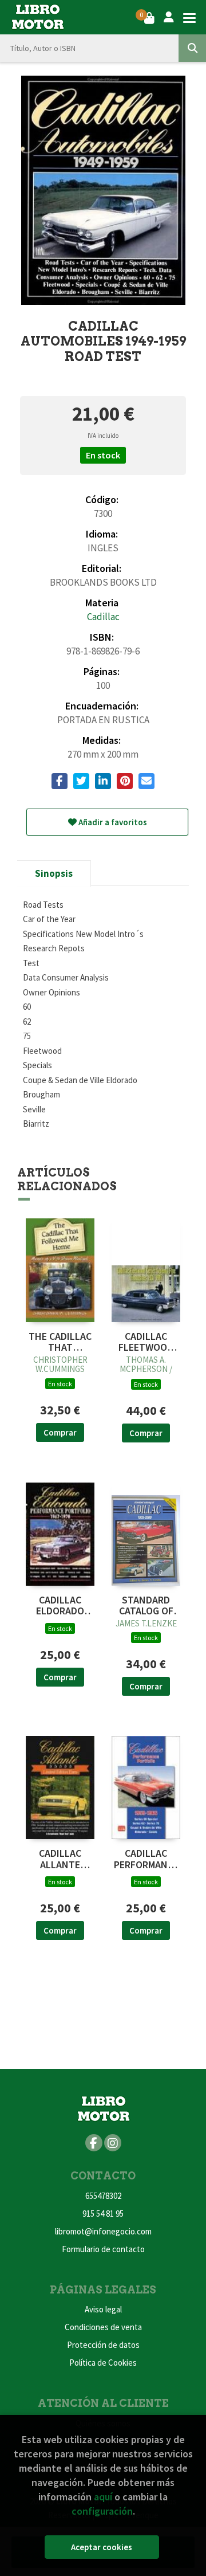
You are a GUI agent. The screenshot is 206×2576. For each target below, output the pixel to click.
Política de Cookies (103, 2363)
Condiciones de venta (103, 2327)
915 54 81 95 (103, 2214)
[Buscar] (192, 48)
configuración (102, 2511)
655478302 (103, 2196)
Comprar (60, 1432)
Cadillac (103, 617)
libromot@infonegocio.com (103, 2231)
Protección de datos (103, 2345)
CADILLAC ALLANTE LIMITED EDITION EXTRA (60, 1859)
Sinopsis (54, 873)
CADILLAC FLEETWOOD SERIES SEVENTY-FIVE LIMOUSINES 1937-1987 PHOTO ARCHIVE (146, 1342)
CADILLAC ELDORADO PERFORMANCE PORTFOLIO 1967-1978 (60, 1606)
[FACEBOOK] (94, 2143)
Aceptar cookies (102, 2547)
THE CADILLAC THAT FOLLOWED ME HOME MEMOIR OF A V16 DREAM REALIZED (60, 1342)
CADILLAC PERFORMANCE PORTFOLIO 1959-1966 (146, 1859)
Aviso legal (103, 2309)
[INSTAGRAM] (113, 2143)
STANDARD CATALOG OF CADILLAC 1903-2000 (146, 1606)
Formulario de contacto (103, 2249)
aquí (103, 2497)
